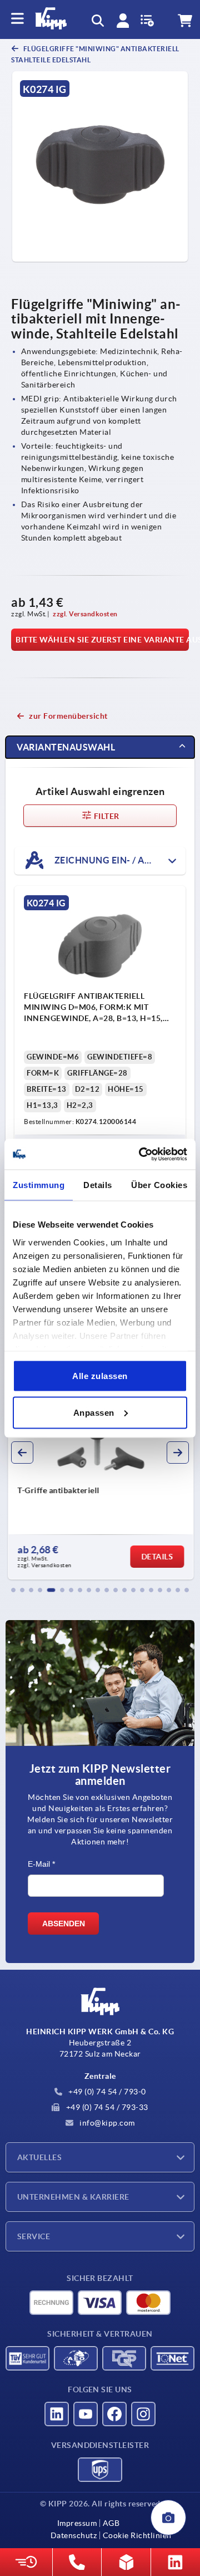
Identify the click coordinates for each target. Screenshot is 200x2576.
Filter (106, 816)
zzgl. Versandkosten (85, 614)
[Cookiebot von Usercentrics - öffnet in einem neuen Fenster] (141, 1154)
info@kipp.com (106, 2123)
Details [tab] (98, 1185)
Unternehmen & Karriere (73, 2197)
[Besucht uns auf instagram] (143, 2414)
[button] (13, 1590)
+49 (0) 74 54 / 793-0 (106, 2092)
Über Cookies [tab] (159, 1185)
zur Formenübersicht (68, 716)
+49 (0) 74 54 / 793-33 (106, 2107)
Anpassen (94, 1412)
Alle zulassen (100, 1376)
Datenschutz (74, 2535)
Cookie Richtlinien (137, 2535)
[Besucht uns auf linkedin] (57, 2414)
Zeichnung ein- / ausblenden (119, 860)
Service (34, 2236)
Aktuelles (39, 2157)
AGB (111, 2523)
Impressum (77, 2523)
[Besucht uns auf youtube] (86, 2414)
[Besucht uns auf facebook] (114, 2414)
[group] (100, 1480)
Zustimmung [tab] (39, 1185)
